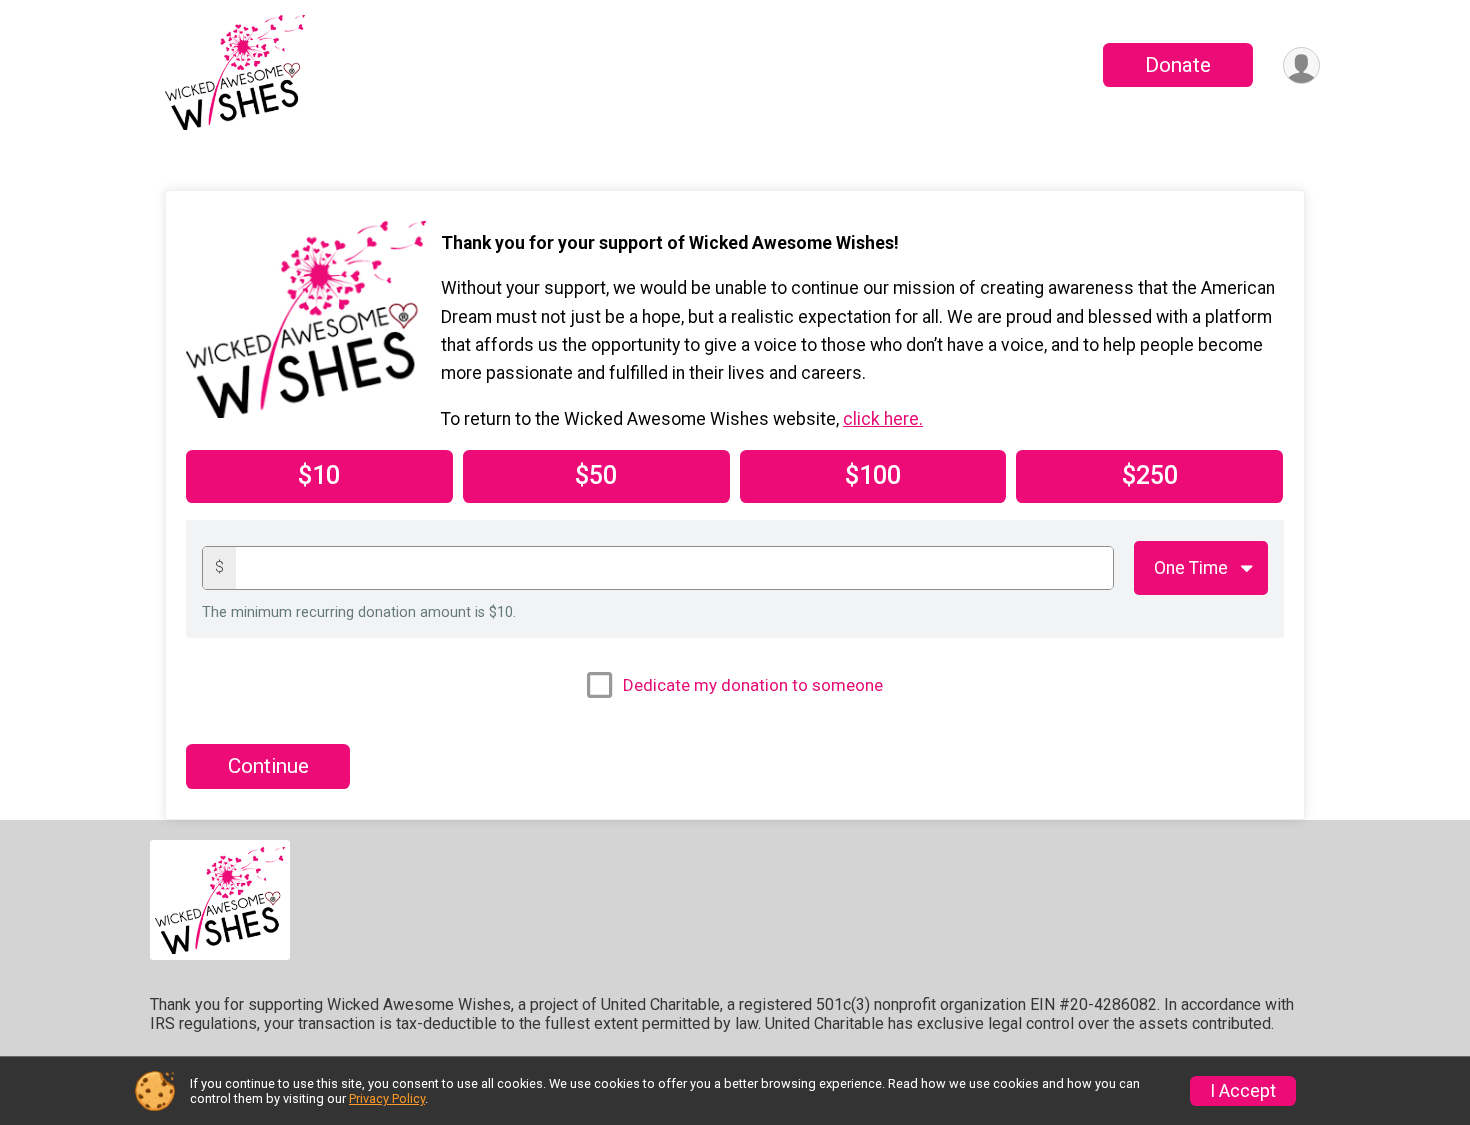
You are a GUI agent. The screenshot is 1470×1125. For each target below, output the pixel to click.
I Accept (1243, 1091)
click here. (883, 419)
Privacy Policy (387, 1098)
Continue (268, 766)
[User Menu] (1301, 65)
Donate (1178, 65)
